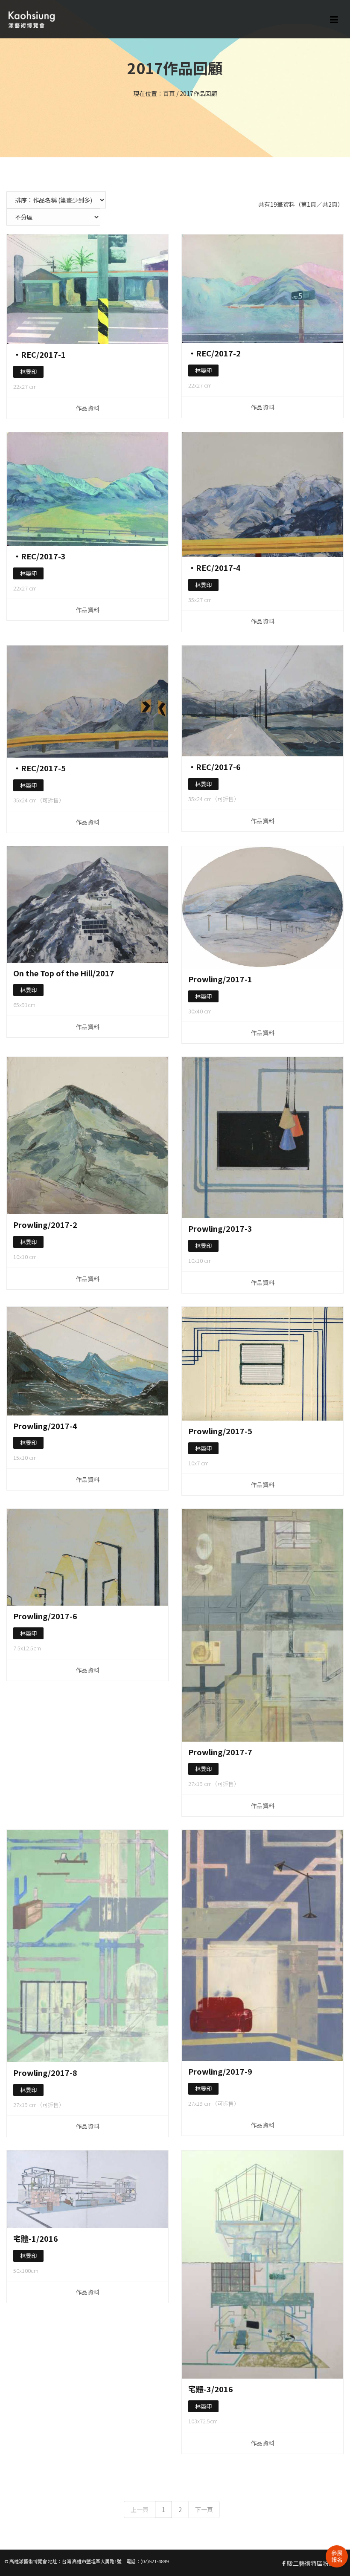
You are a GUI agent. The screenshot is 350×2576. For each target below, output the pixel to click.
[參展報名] (337, 2556)
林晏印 (28, 372)
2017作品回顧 (198, 93)
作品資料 (87, 408)
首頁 (169, 93)
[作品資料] (87, 289)
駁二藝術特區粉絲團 (313, 2563)
